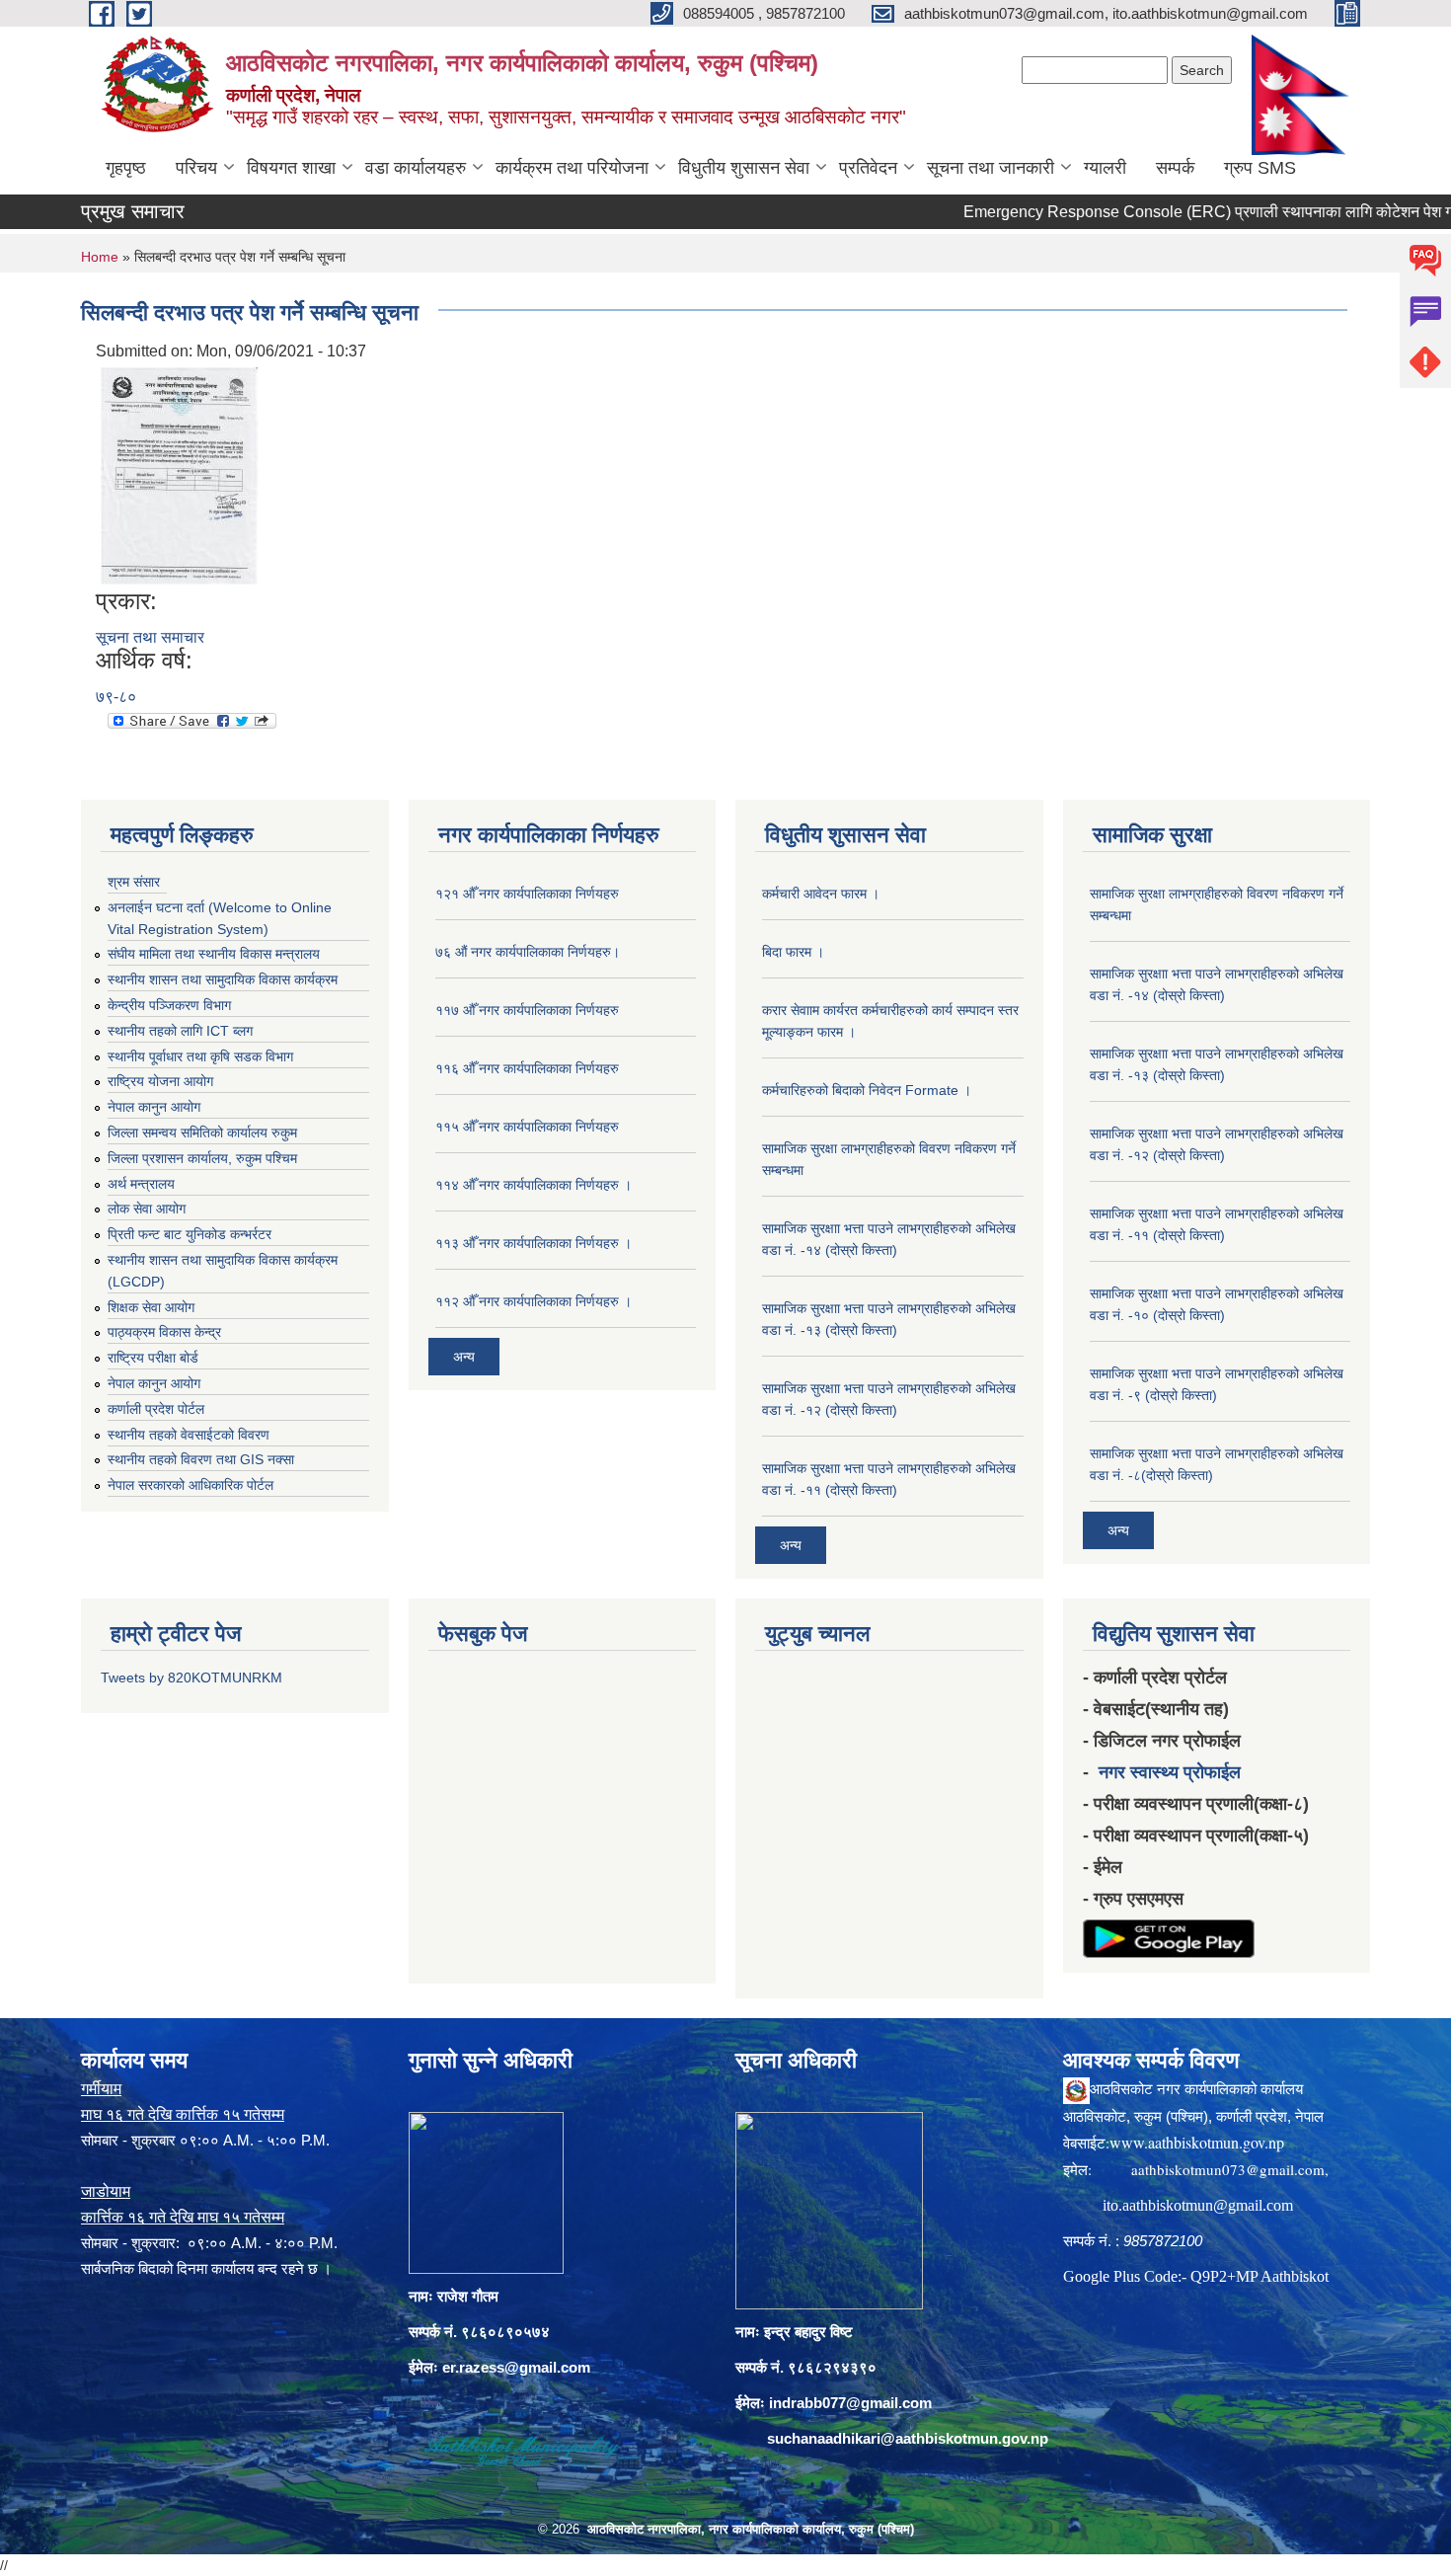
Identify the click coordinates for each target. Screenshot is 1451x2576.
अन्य (464, 1357)
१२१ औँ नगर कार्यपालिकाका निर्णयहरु (527, 894)
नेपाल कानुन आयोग (154, 1107)
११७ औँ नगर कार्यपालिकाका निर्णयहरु (527, 1010)
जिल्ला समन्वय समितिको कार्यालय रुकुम (202, 1132)
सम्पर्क (1175, 168)
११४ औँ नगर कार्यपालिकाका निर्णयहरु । (534, 1185)
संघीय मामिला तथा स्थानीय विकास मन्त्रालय (214, 954)
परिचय (196, 168)
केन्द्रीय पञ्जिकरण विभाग (169, 1005)
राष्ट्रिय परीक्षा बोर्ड (153, 1358)
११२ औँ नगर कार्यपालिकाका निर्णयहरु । (534, 1301)
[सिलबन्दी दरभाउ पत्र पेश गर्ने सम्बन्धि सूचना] (180, 474)
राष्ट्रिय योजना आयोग (160, 1081)
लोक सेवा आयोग (147, 1209)
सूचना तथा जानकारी (991, 168)
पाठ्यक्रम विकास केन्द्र (164, 1332)
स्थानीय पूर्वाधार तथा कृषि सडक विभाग (200, 1056)
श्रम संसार (134, 882)
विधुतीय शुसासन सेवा (744, 168)
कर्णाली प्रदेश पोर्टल (156, 1409)
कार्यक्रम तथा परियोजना (572, 168)
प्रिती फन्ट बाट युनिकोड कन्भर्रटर (190, 1234)
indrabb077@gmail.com (850, 2403)
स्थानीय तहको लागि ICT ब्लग (180, 1031)
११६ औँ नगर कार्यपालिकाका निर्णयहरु (527, 1068)
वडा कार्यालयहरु (416, 168)
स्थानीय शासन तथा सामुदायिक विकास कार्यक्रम (223, 979)
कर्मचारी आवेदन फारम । (821, 894)
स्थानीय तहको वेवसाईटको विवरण (189, 1435)
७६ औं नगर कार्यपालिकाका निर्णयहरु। (528, 952)
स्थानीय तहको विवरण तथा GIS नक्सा (201, 1459)
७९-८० (116, 697)
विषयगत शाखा (291, 168)
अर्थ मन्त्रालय (141, 1184)
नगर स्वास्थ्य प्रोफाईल (1170, 1772)
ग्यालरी (1105, 168)
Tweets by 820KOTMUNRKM (191, 1678)
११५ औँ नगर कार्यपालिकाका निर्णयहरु (527, 1127)
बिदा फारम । (793, 952)
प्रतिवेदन (868, 168)
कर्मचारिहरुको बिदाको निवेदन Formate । (867, 1090)
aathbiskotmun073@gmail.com (1228, 2169)
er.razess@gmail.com (516, 2367)
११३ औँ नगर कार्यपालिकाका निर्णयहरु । (534, 1243)
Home (100, 257)
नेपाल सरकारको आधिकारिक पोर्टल (191, 1485)
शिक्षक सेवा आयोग (151, 1307)
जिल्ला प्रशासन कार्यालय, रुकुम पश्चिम (202, 1158)
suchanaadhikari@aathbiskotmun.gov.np (908, 2438)
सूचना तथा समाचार (150, 637)
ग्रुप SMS (1260, 168)
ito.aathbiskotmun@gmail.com (1198, 2205)
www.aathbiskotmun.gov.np (1197, 2142)
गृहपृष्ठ (126, 168)
